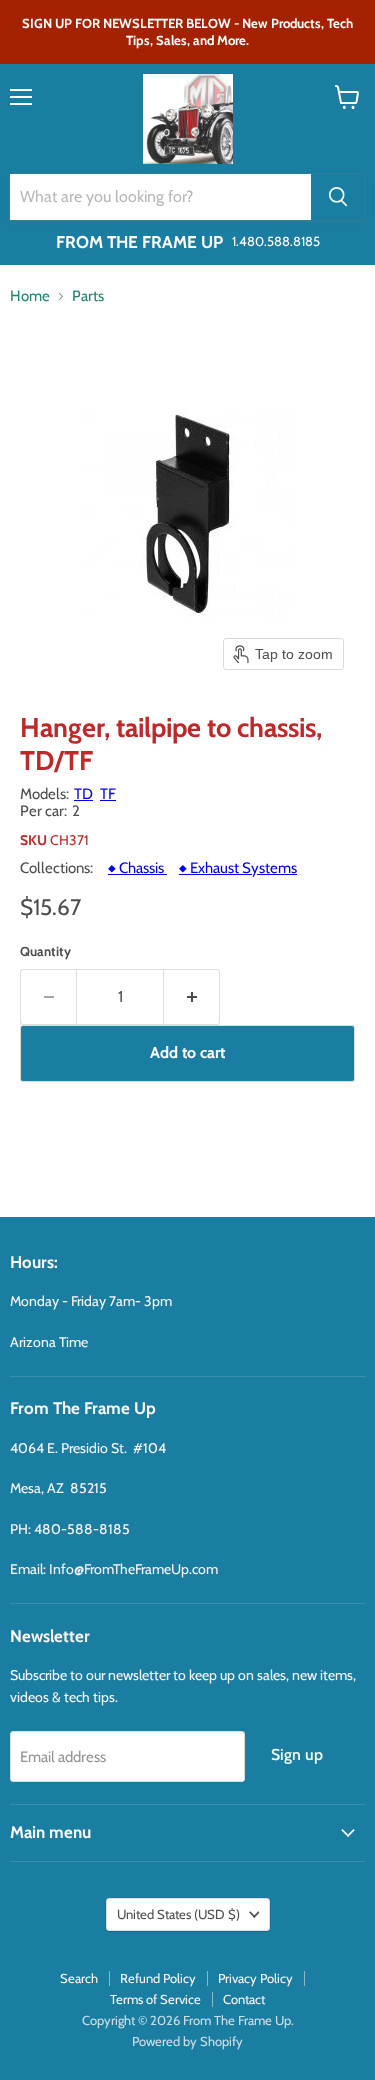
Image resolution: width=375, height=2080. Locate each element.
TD (83, 794)
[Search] (338, 197)
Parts (88, 296)
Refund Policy (158, 1978)
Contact (244, 1999)
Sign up (297, 1754)
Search (79, 1978)
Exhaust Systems (238, 868)
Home (30, 296)
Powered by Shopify (187, 2041)
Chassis (137, 868)
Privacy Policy (255, 1978)
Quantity (45, 951)
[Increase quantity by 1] (192, 997)
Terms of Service (155, 1999)
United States (178, 1914)
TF (108, 794)
